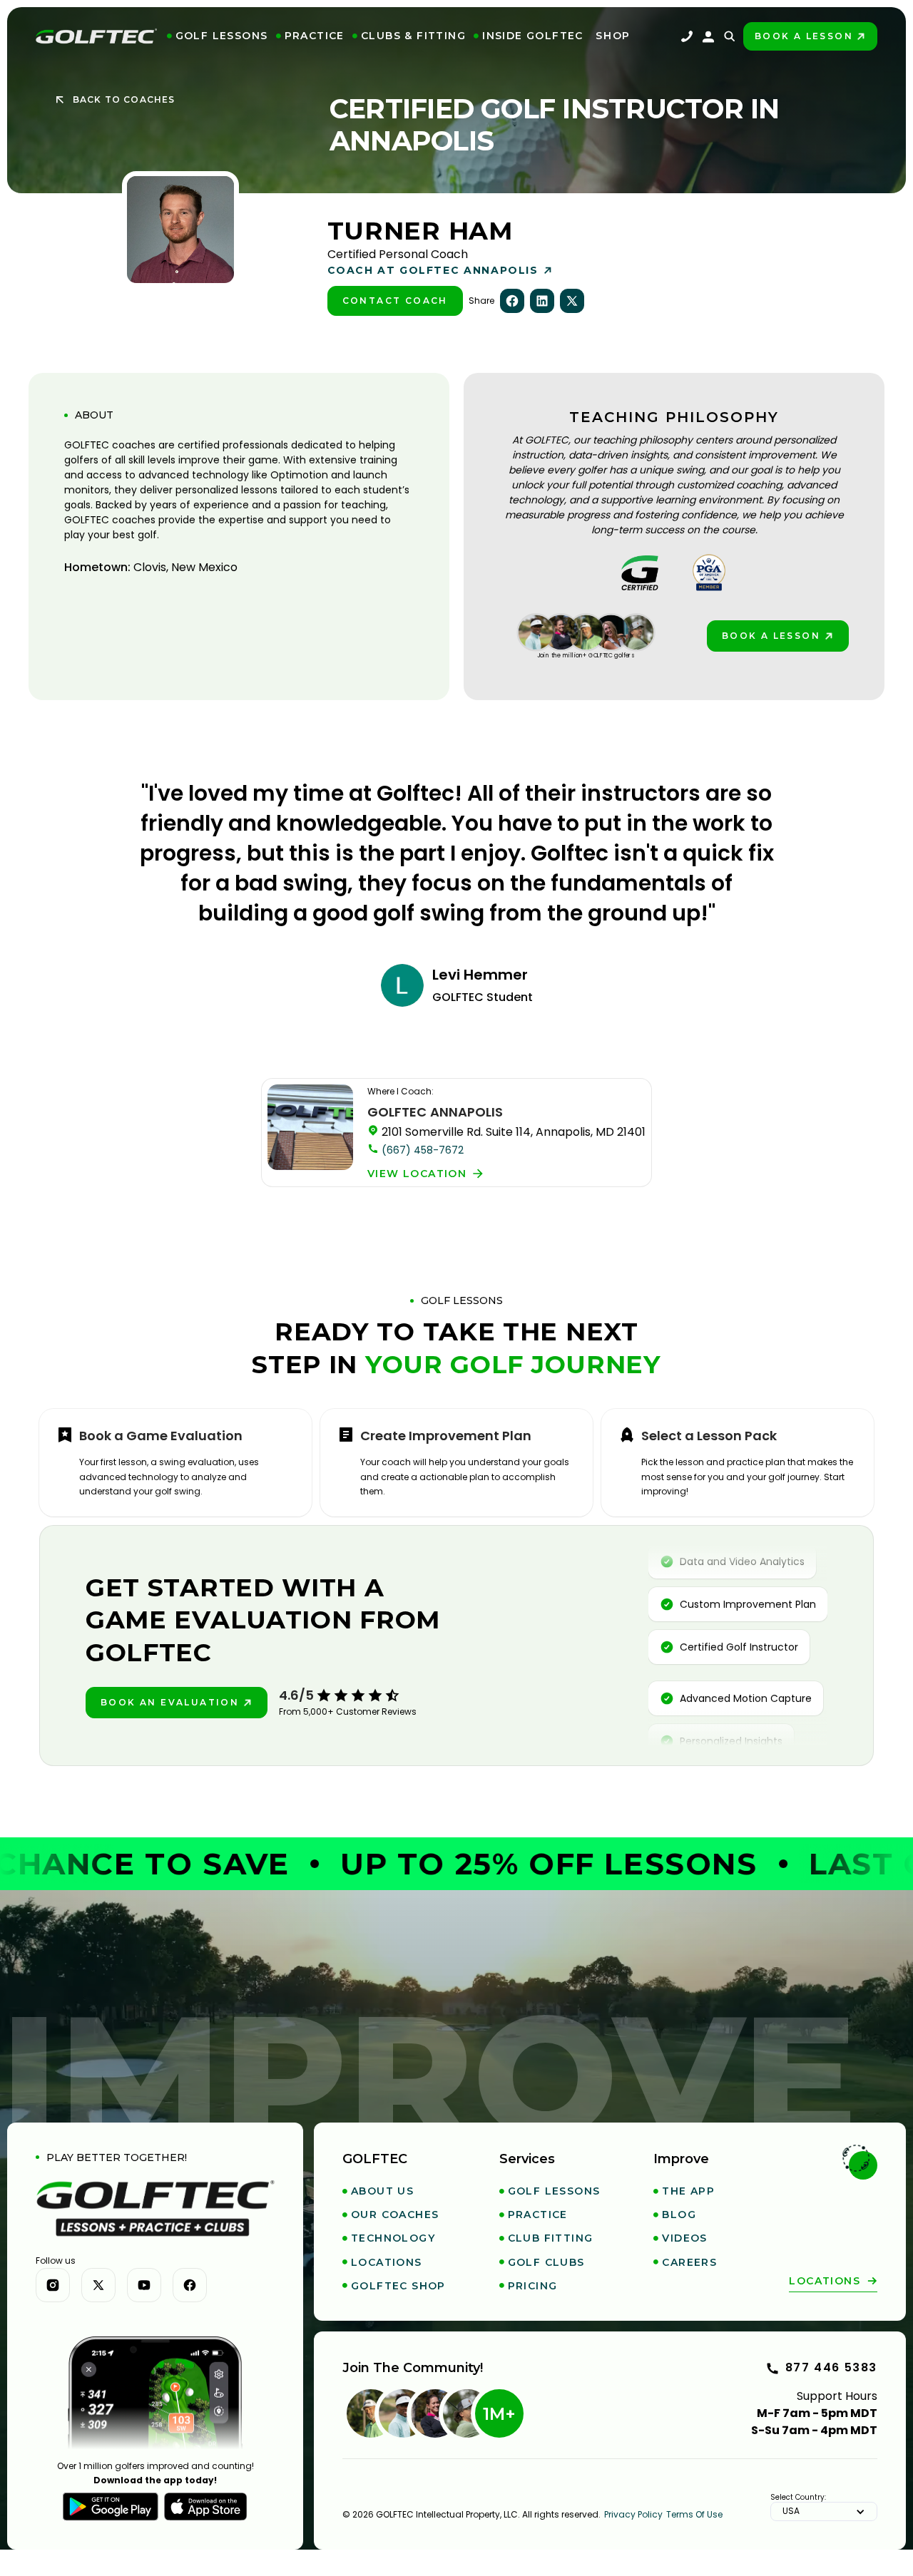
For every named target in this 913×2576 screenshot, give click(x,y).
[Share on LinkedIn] (542, 301)
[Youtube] (144, 2285)
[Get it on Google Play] (110, 2507)
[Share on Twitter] (572, 301)
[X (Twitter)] (98, 2285)
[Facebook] (190, 2285)
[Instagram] (53, 2285)
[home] (96, 36)
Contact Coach (395, 301)
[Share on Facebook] (512, 301)
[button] (217, 36)
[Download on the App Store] (206, 2507)
